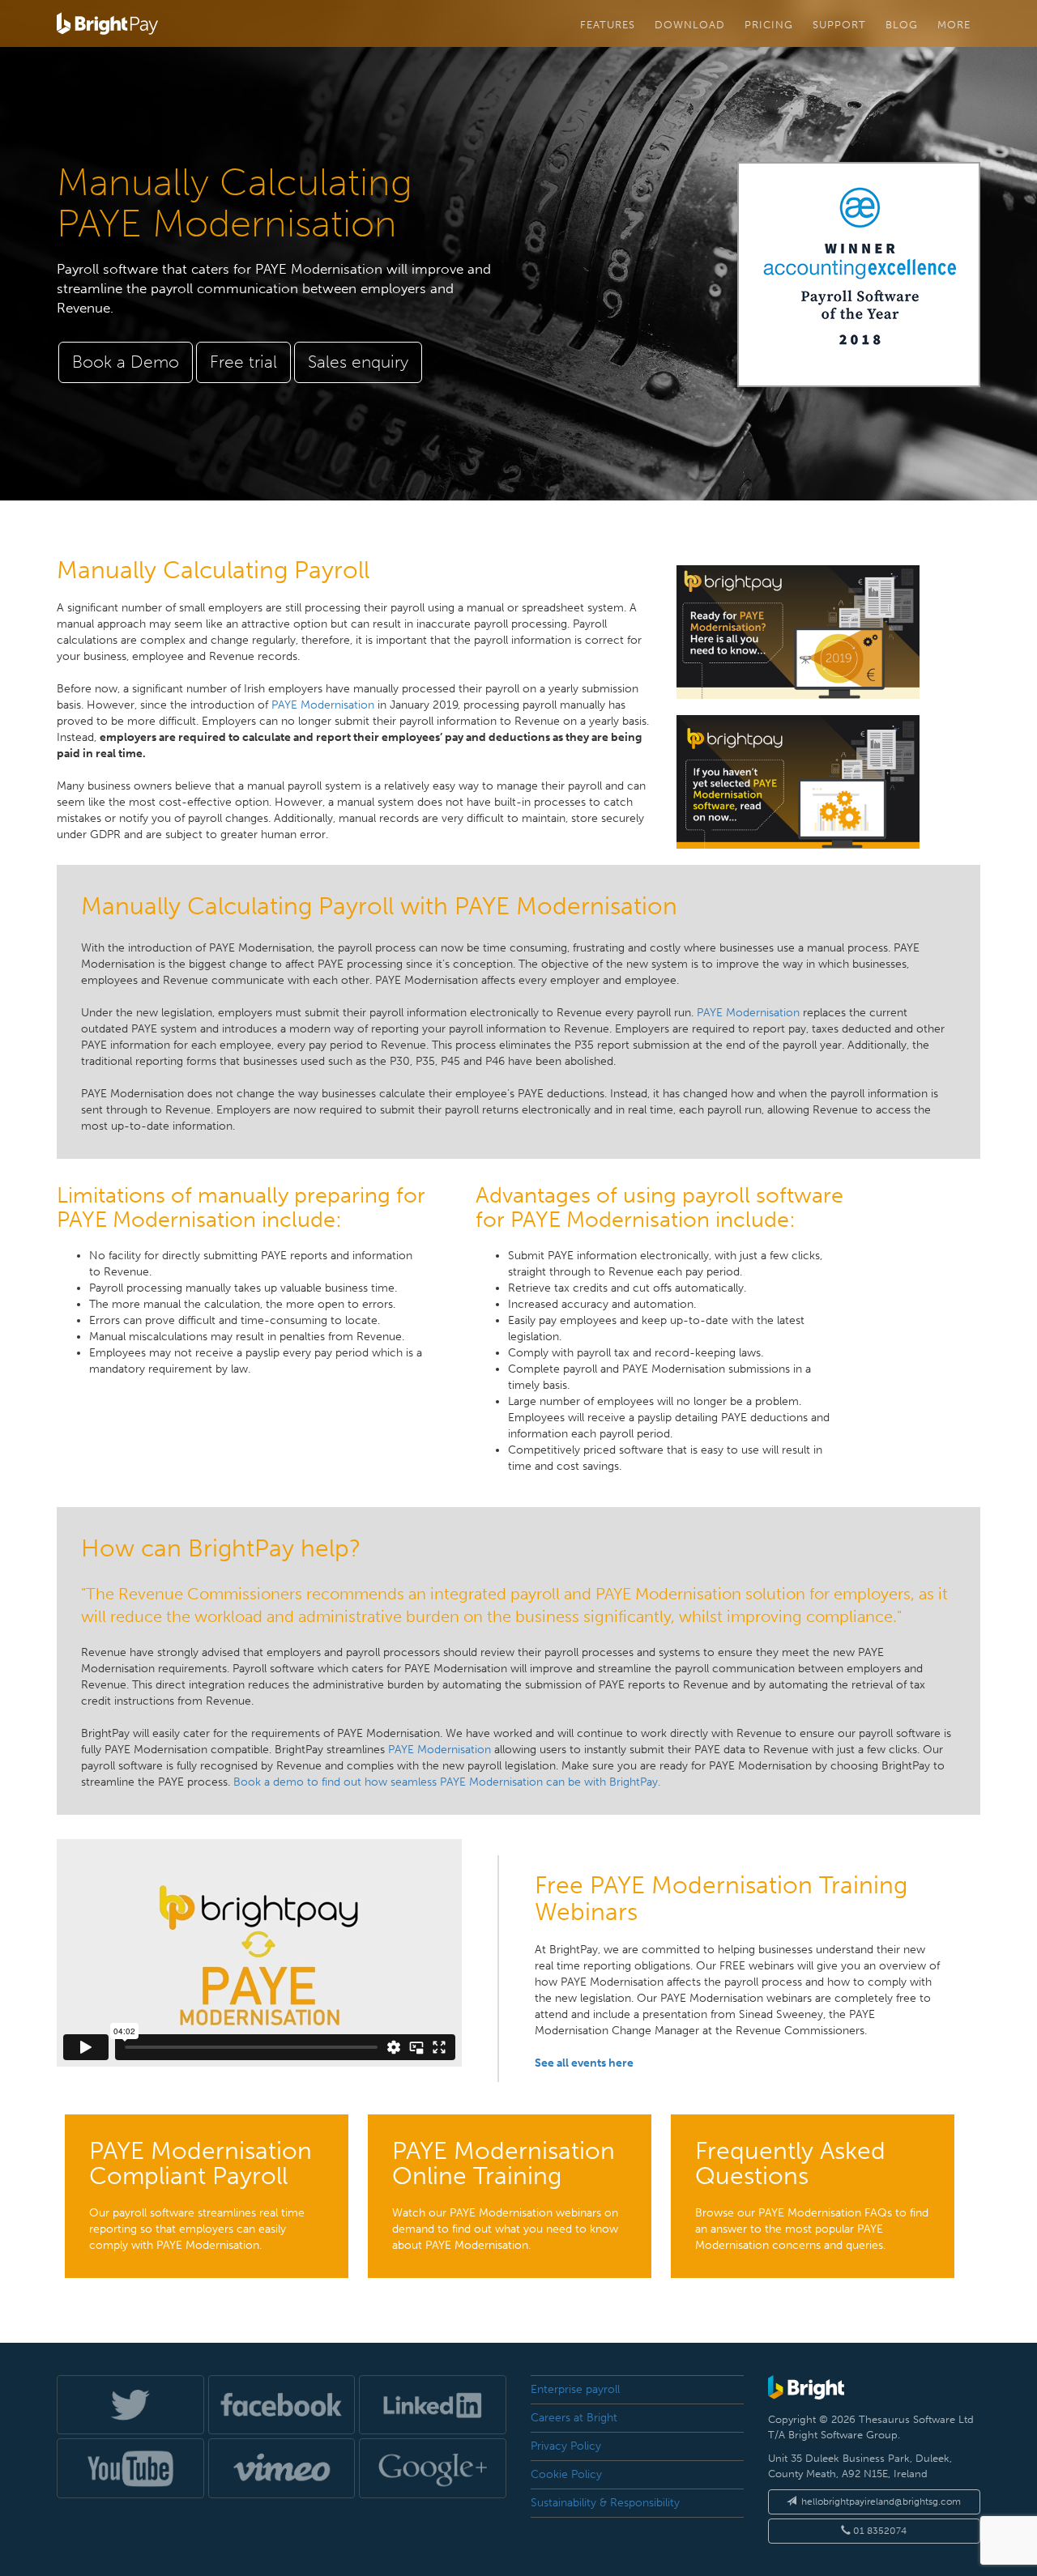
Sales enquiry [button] (358, 362)
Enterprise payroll (575, 2389)
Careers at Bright (574, 2418)
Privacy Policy (566, 2446)
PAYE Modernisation (323, 705)
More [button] (954, 24)
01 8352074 (879, 2531)
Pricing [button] (769, 24)
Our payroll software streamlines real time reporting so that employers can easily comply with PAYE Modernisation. (201, 2194)
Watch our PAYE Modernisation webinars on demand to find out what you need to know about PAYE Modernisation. (505, 2194)
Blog (902, 24)
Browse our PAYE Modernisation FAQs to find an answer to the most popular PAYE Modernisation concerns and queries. (812, 2194)
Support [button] (839, 24)
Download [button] (690, 24)
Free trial (243, 362)
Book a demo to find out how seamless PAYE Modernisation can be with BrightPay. (447, 1782)
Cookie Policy (566, 2474)
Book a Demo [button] (126, 362)
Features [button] (608, 24)
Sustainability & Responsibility (605, 2503)
